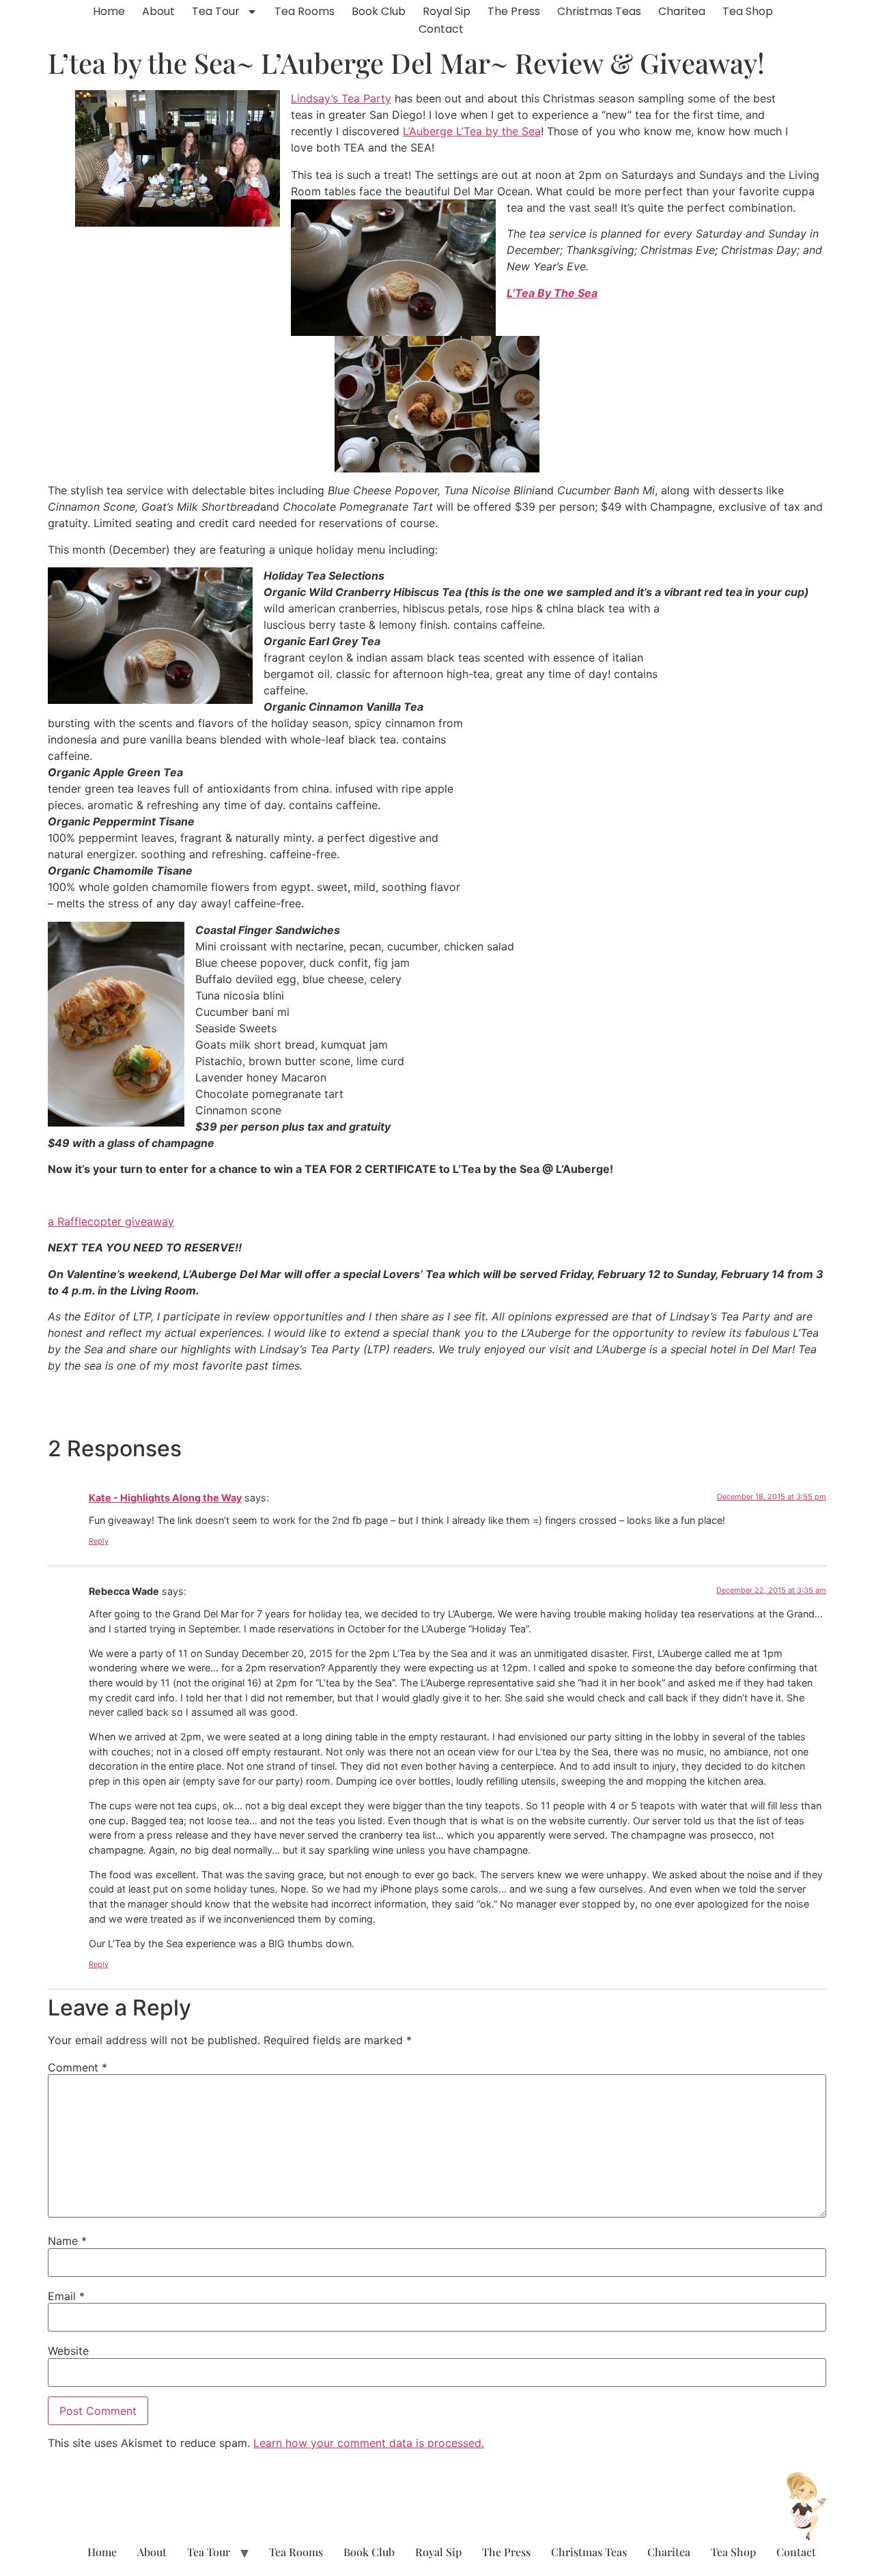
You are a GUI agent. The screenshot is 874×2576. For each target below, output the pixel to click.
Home (109, 11)
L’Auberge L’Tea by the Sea (472, 131)
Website (68, 2351)
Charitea (682, 11)
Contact (441, 29)
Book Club (379, 11)
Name (67, 2241)
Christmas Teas (599, 11)
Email (66, 2296)
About (158, 11)
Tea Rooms (305, 11)
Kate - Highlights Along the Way (165, 1498)
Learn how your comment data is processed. (369, 2443)
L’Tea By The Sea (552, 293)
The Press (514, 11)
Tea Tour (216, 11)
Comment (77, 2067)
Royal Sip (447, 11)
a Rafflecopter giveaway (111, 1221)
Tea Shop (748, 11)
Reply (99, 1541)
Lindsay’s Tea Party (341, 98)
